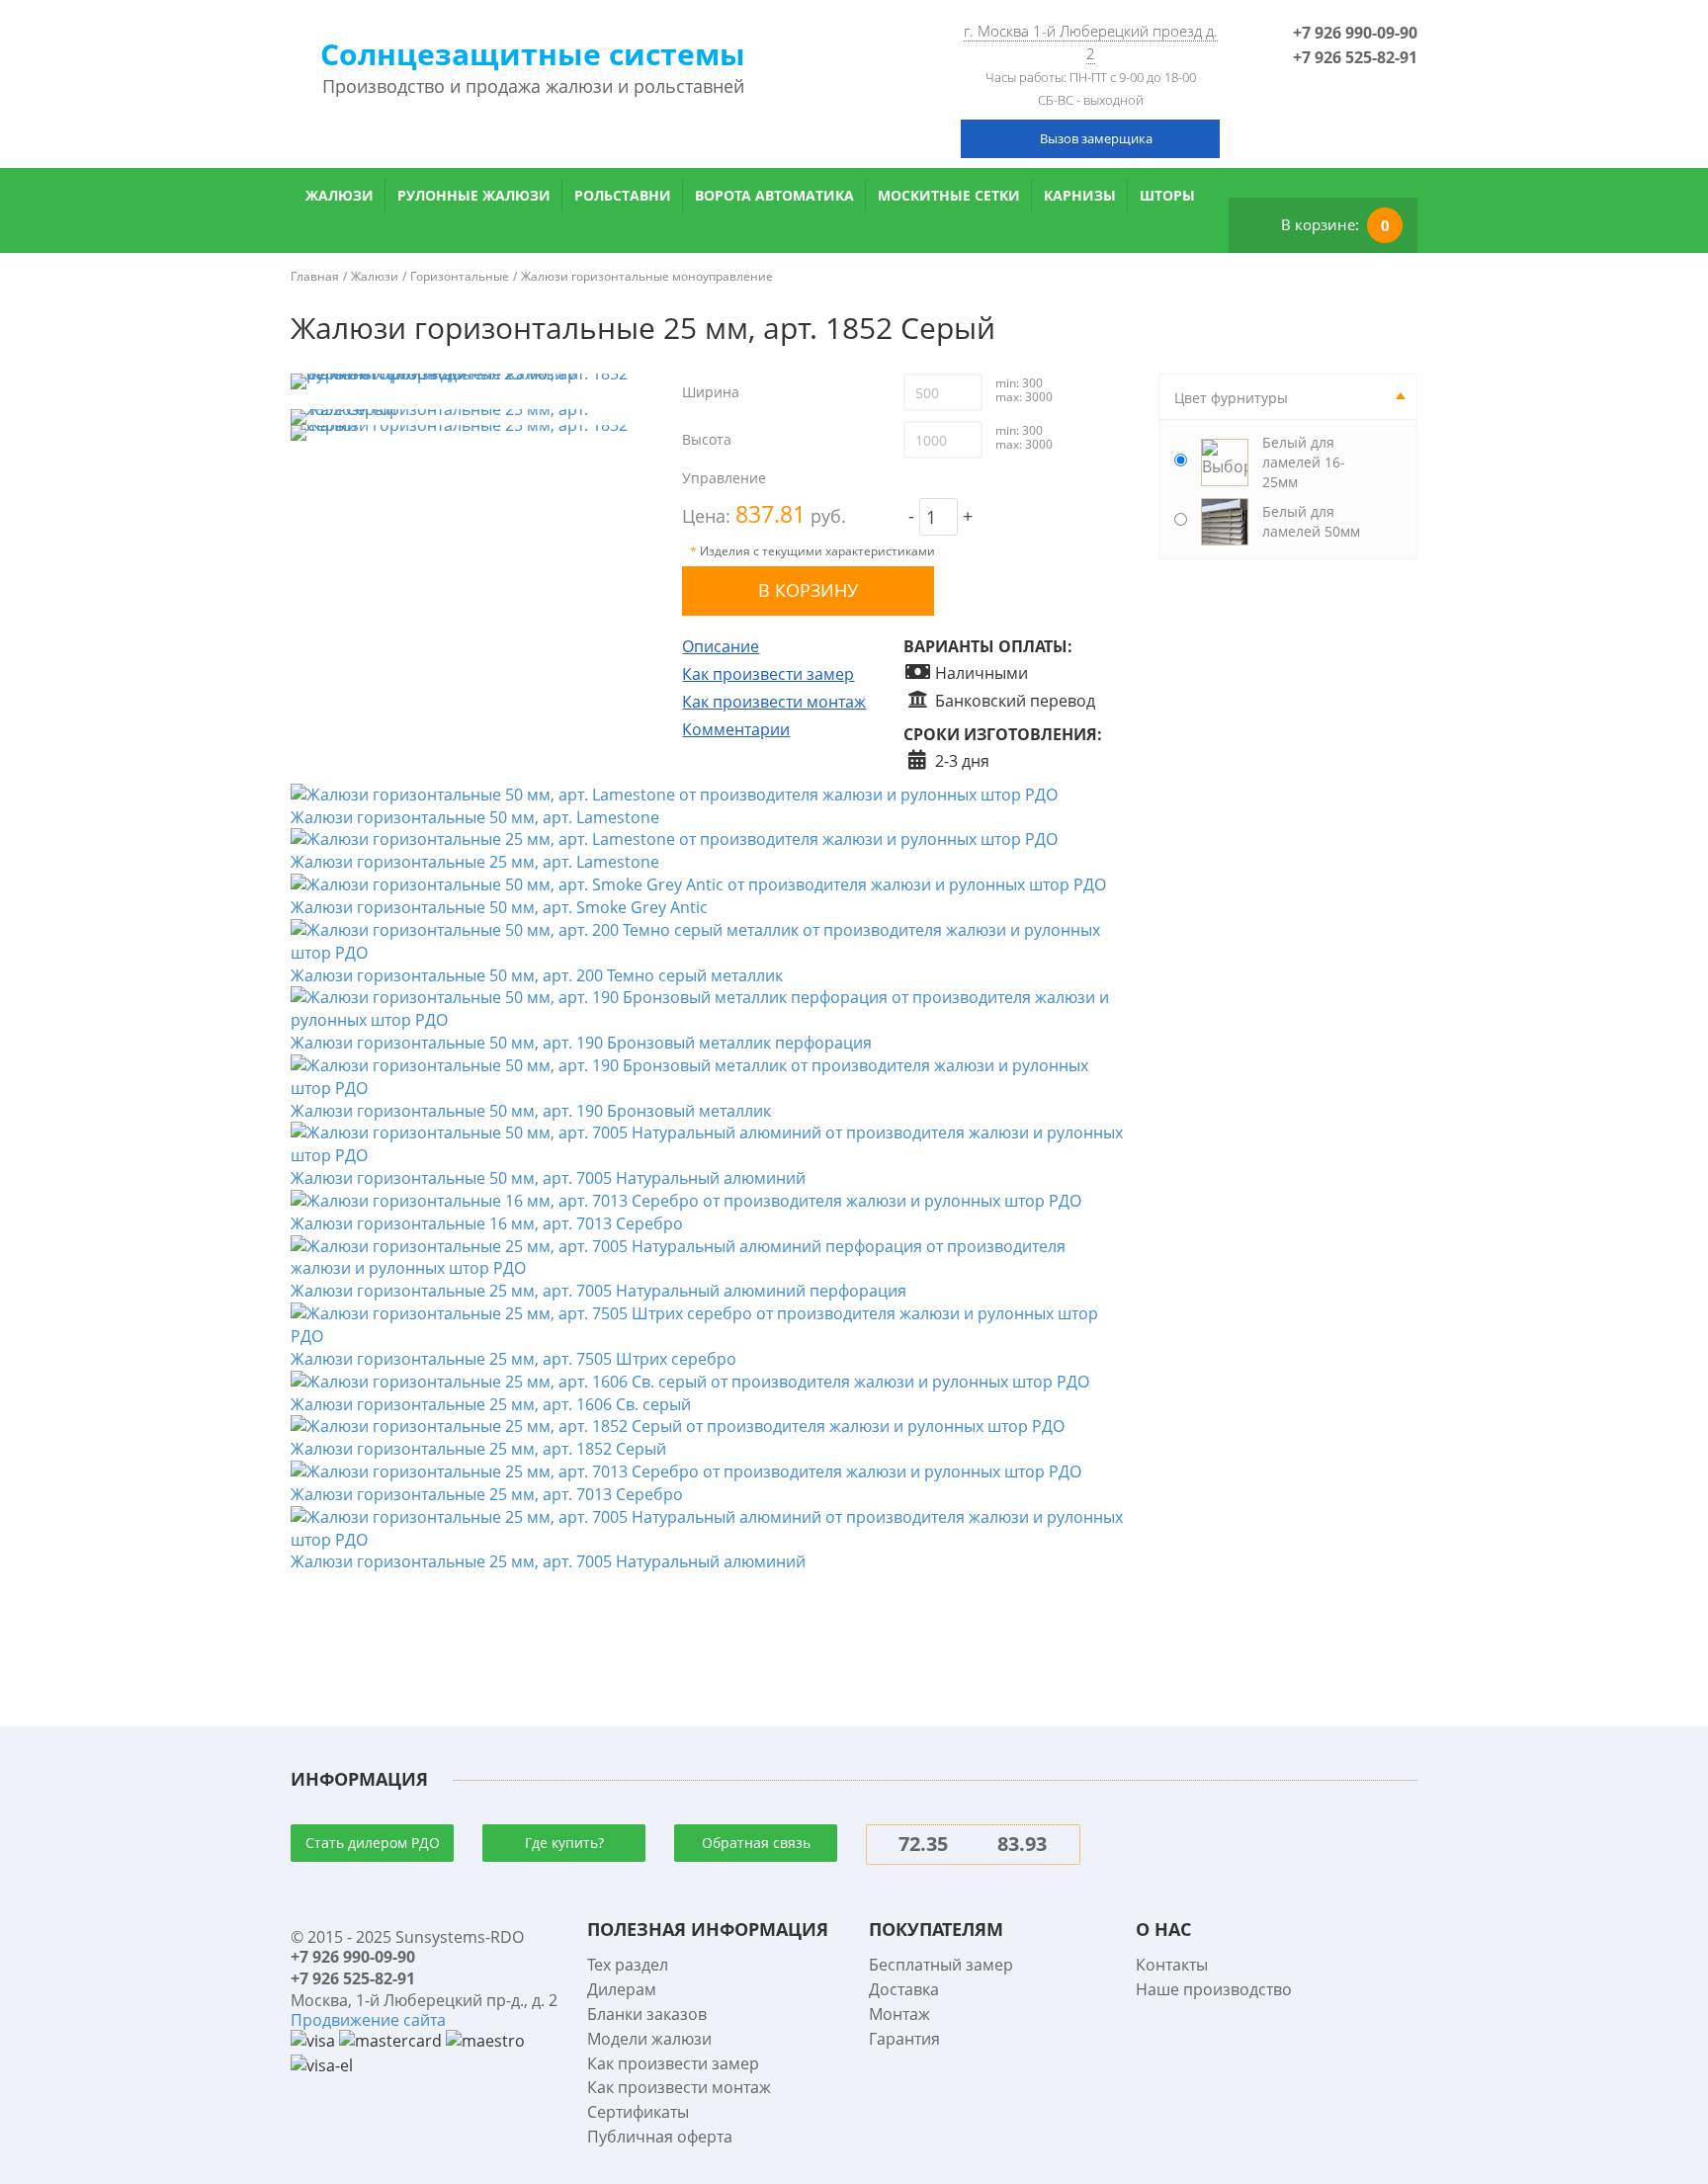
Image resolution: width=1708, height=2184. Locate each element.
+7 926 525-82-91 (1355, 57)
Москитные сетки (949, 195)
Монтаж (899, 2014)
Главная (315, 276)
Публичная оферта (660, 2137)
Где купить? (564, 1843)
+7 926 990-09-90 (1355, 33)
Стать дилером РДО (373, 1843)
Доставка (904, 1989)
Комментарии (736, 729)
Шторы (1167, 195)
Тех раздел (628, 1965)
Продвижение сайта (368, 2020)
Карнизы (1080, 195)
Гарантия (904, 2039)
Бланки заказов (647, 2014)
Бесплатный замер (941, 1965)
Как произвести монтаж (774, 702)
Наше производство (1214, 1989)
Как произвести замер (768, 674)
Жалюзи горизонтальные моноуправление (647, 276)
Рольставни (623, 195)
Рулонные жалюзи (474, 195)
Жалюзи (340, 195)
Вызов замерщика (1096, 138)
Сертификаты (638, 2112)
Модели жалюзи (649, 2039)
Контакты (1172, 1965)
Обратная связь (756, 1843)
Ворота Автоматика (774, 195)
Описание (721, 646)
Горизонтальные (460, 276)
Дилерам (622, 1989)
